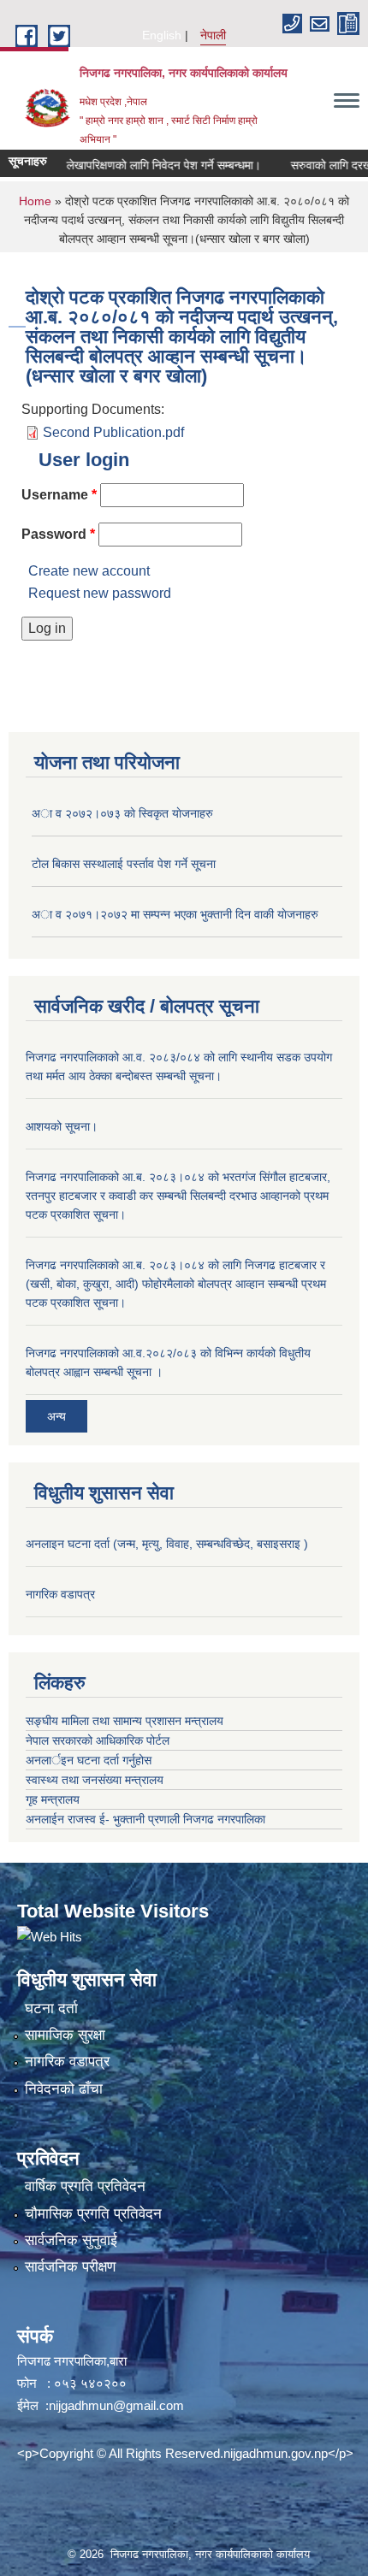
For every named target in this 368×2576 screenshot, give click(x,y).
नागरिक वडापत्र (60, 1594)
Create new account (89, 571)
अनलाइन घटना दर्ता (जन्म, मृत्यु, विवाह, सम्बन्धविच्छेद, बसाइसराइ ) (167, 1544)
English (162, 35)
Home (35, 201)
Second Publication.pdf (113, 432)
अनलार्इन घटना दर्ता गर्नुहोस (89, 1760)
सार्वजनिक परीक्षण (70, 2267)
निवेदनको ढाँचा (64, 2089)
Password (58, 534)
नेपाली (213, 35)
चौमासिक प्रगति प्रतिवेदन (93, 2214)
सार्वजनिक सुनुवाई (71, 2240)
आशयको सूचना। (62, 1126)
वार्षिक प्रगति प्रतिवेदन (85, 2186)
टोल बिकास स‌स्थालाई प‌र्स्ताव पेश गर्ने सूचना (124, 864)
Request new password (100, 593)
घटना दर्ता (51, 2009)
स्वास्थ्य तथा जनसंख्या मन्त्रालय (95, 1780)
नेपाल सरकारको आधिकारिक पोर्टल (98, 1740)
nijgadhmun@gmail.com (116, 2405)
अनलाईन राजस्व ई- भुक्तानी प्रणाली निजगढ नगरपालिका (145, 1819)
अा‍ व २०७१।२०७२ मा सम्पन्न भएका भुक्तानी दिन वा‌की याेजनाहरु (175, 914)
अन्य (56, 1416)
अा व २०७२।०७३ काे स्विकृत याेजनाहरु (122, 813)
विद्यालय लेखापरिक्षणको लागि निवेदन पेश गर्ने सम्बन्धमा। (128, 165)
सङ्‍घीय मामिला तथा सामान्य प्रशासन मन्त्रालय (125, 1721)
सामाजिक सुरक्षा (65, 2035)
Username (59, 495)
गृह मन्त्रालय (53, 1799)
